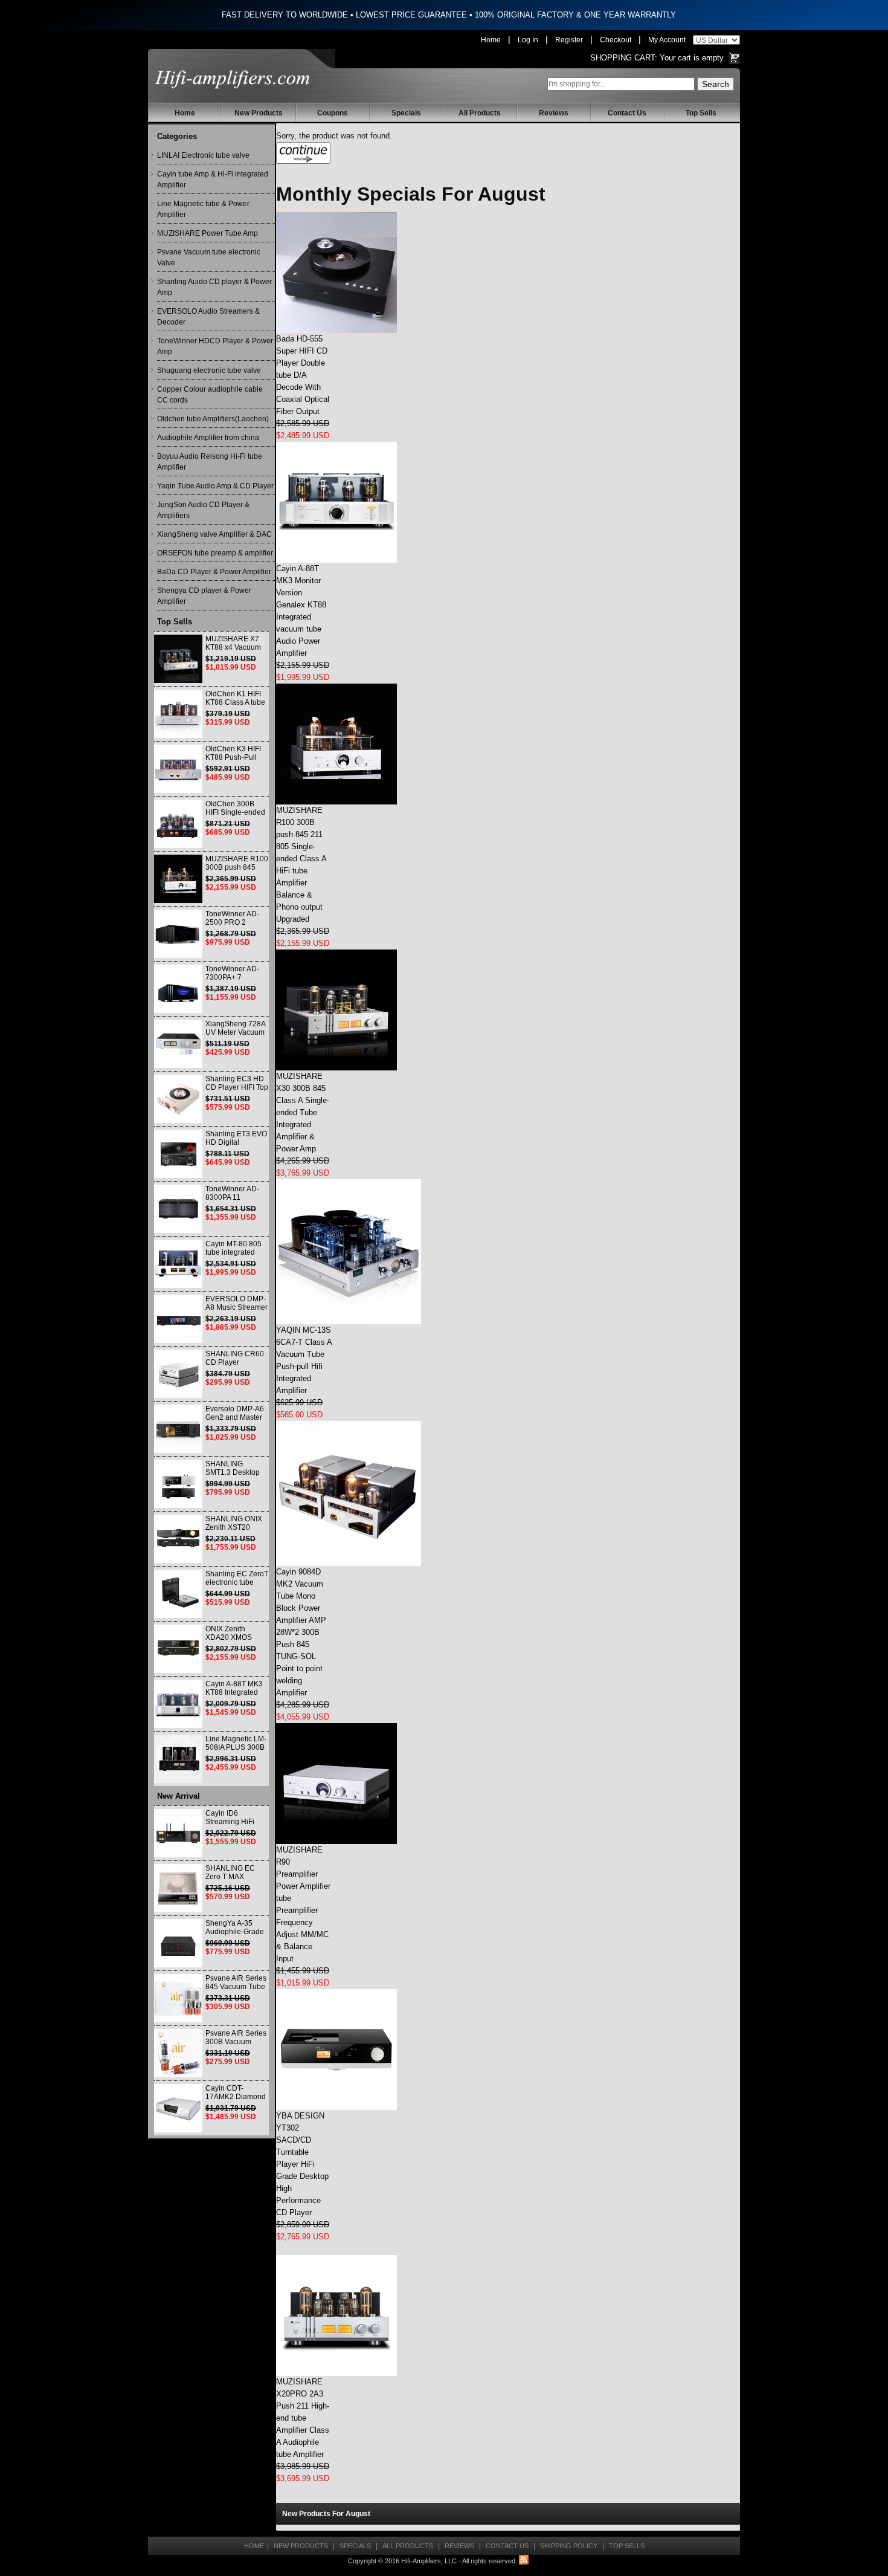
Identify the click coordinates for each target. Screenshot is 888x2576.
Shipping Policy (569, 2546)
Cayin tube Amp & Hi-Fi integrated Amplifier (213, 180)
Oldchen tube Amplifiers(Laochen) (213, 419)
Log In (528, 40)
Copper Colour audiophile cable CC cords (210, 395)
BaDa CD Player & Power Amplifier (214, 572)
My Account (667, 40)
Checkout (616, 40)
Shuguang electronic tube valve (209, 371)
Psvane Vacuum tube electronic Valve (209, 257)
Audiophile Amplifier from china (208, 438)
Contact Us (627, 113)
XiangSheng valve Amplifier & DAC (214, 534)
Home (491, 40)
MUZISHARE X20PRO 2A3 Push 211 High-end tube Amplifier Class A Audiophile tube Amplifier (303, 2418)
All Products (480, 113)
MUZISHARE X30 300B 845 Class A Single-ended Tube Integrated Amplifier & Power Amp (303, 1112)
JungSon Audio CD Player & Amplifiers (203, 510)
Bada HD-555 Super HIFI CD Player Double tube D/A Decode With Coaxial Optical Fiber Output (303, 375)
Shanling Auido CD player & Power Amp (214, 287)
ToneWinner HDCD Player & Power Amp (215, 346)
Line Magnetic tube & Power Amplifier (203, 209)
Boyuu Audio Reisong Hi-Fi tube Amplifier (210, 462)
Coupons (333, 113)
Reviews (554, 113)
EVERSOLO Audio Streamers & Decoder (208, 317)
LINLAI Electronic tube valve (203, 155)
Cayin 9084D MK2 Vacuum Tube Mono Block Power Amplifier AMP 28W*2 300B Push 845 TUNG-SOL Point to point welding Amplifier (301, 1632)
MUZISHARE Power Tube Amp (208, 233)
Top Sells (701, 113)
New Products (259, 113)
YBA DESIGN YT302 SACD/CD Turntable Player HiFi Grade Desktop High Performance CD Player (302, 2164)
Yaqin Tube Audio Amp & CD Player (215, 486)
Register (569, 40)
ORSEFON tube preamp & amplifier (215, 553)
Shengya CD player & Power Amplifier (204, 596)
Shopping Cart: (624, 58)
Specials (406, 113)
